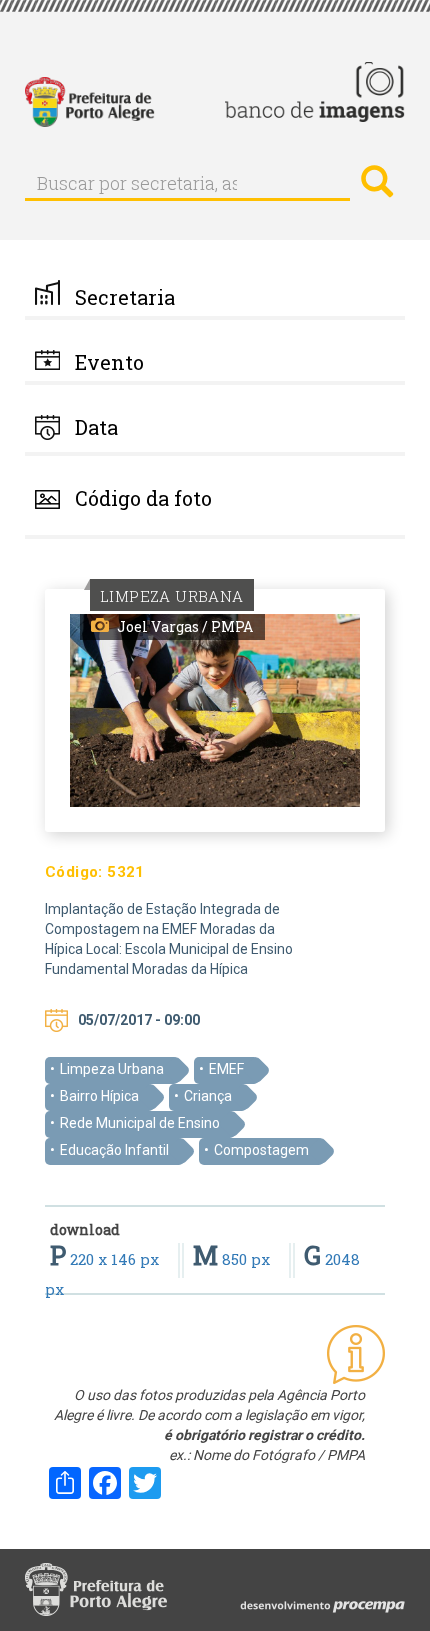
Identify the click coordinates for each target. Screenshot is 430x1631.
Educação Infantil (114, 1150)
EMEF (226, 1069)
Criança (208, 1096)
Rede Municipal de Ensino (140, 1123)
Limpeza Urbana (112, 1069)
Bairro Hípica (99, 1096)
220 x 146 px (106, 1259)
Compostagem (261, 1150)
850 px (233, 1259)
